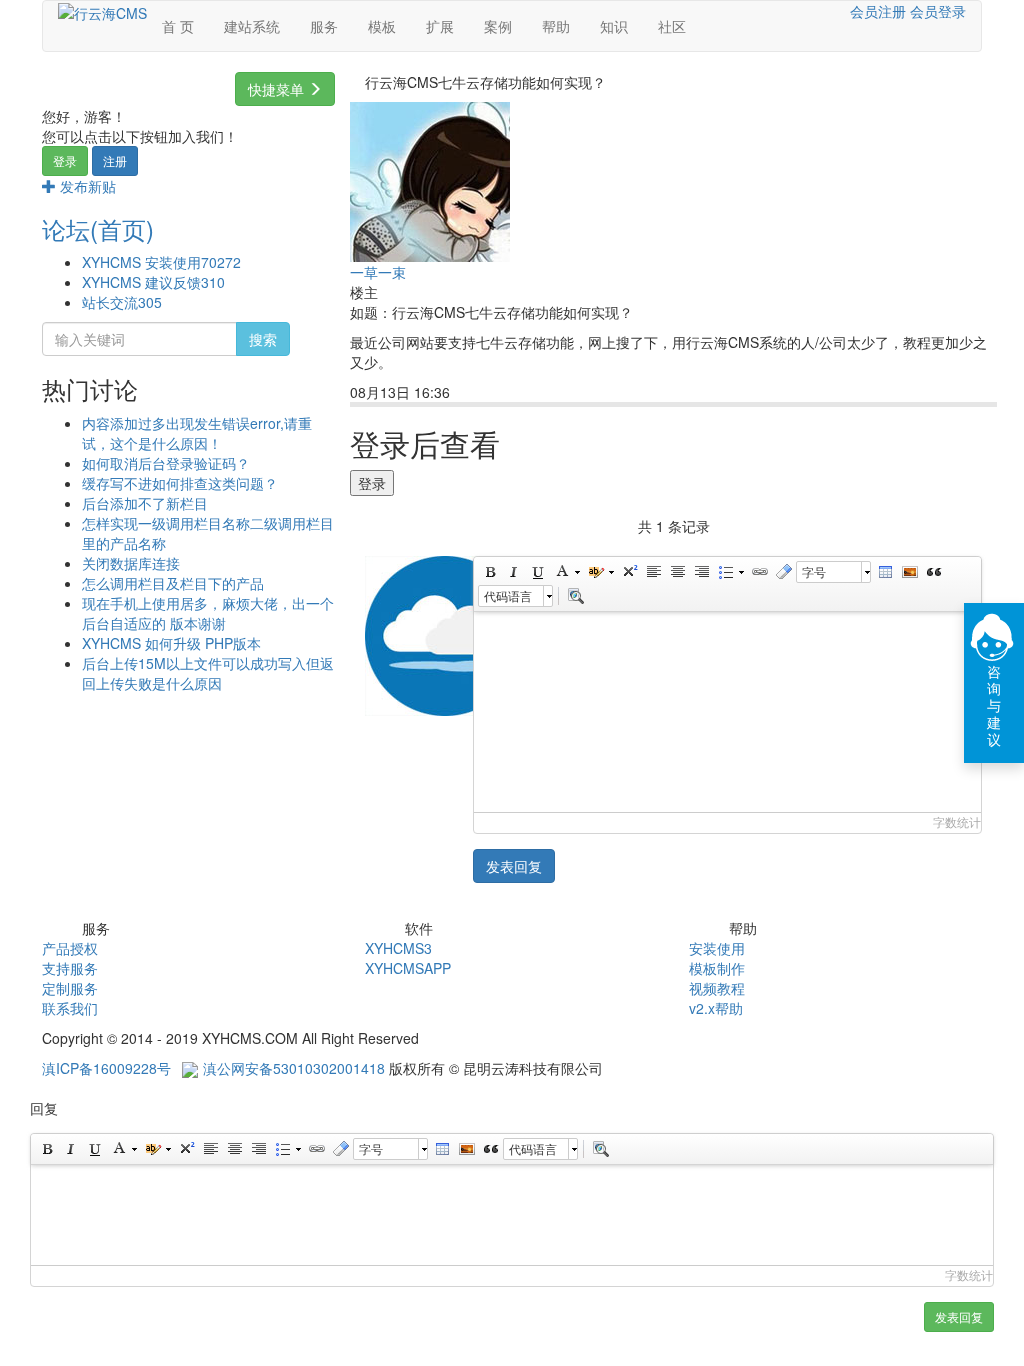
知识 (614, 26)
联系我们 (70, 1008)
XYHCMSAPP (408, 968)
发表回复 (514, 866)
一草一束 (378, 272)
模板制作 (717, 968)
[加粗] (489, 572)
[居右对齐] (701, 572)
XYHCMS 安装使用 (161, 262)
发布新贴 (86, 186)
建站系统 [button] (252, 26)
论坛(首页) (98, 228)
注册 (115, 160)
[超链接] (759, 572)
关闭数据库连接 (131, 563)
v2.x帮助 (716, 1008)
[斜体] (513, 572)
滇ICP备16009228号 (106, 1068)
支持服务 (70, 968)
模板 (382, 26)
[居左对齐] (653, 572)
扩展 (440, 26)
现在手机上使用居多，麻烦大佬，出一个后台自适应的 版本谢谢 (208, 613)
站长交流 (122, 302)
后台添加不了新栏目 (145, 503)
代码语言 (508, 595)
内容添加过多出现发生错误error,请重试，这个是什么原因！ (197, 433)
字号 (814, 571)
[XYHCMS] (102, 11)
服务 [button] (324, 26)
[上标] (629, 572)
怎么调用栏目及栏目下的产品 (173, 583)
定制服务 (70, 988)
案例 (498, 26)
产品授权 (70, 948)
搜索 (263, 339)
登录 (65, 160)
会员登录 (938, 11)
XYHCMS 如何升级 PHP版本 (171, 643)
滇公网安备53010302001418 (294, 1068)
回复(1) (491, 393)
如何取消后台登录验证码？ (166, 463)
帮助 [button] (556, 26)
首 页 (178, 26)
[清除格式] (783, 572)
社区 (672, 26)
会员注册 (878, 11)
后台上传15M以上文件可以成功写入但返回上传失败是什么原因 (208, 673)
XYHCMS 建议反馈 (153, 282)
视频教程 (717, 988)
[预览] (575, 596)
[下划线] (537, 572)
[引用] (933, 572)
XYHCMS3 (398, 948)
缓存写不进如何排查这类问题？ (180, 483)
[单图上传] (909, 572)
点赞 (550, 393)
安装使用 (717, 948)
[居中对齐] (677, 572)
